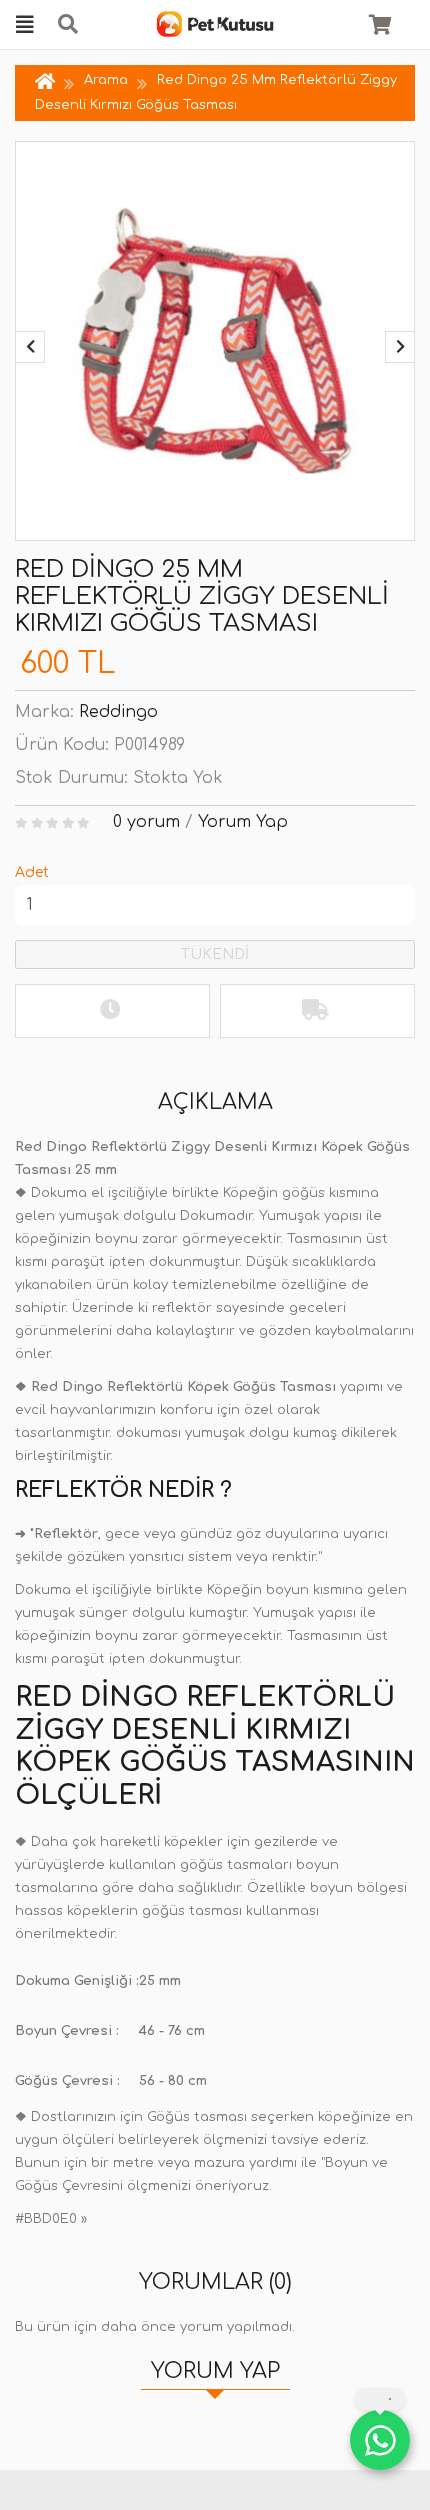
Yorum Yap (243, 822)
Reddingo (118, 712)
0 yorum (146, 822)
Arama (106, 80)
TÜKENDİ (215, 954)
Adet (32, 872)
